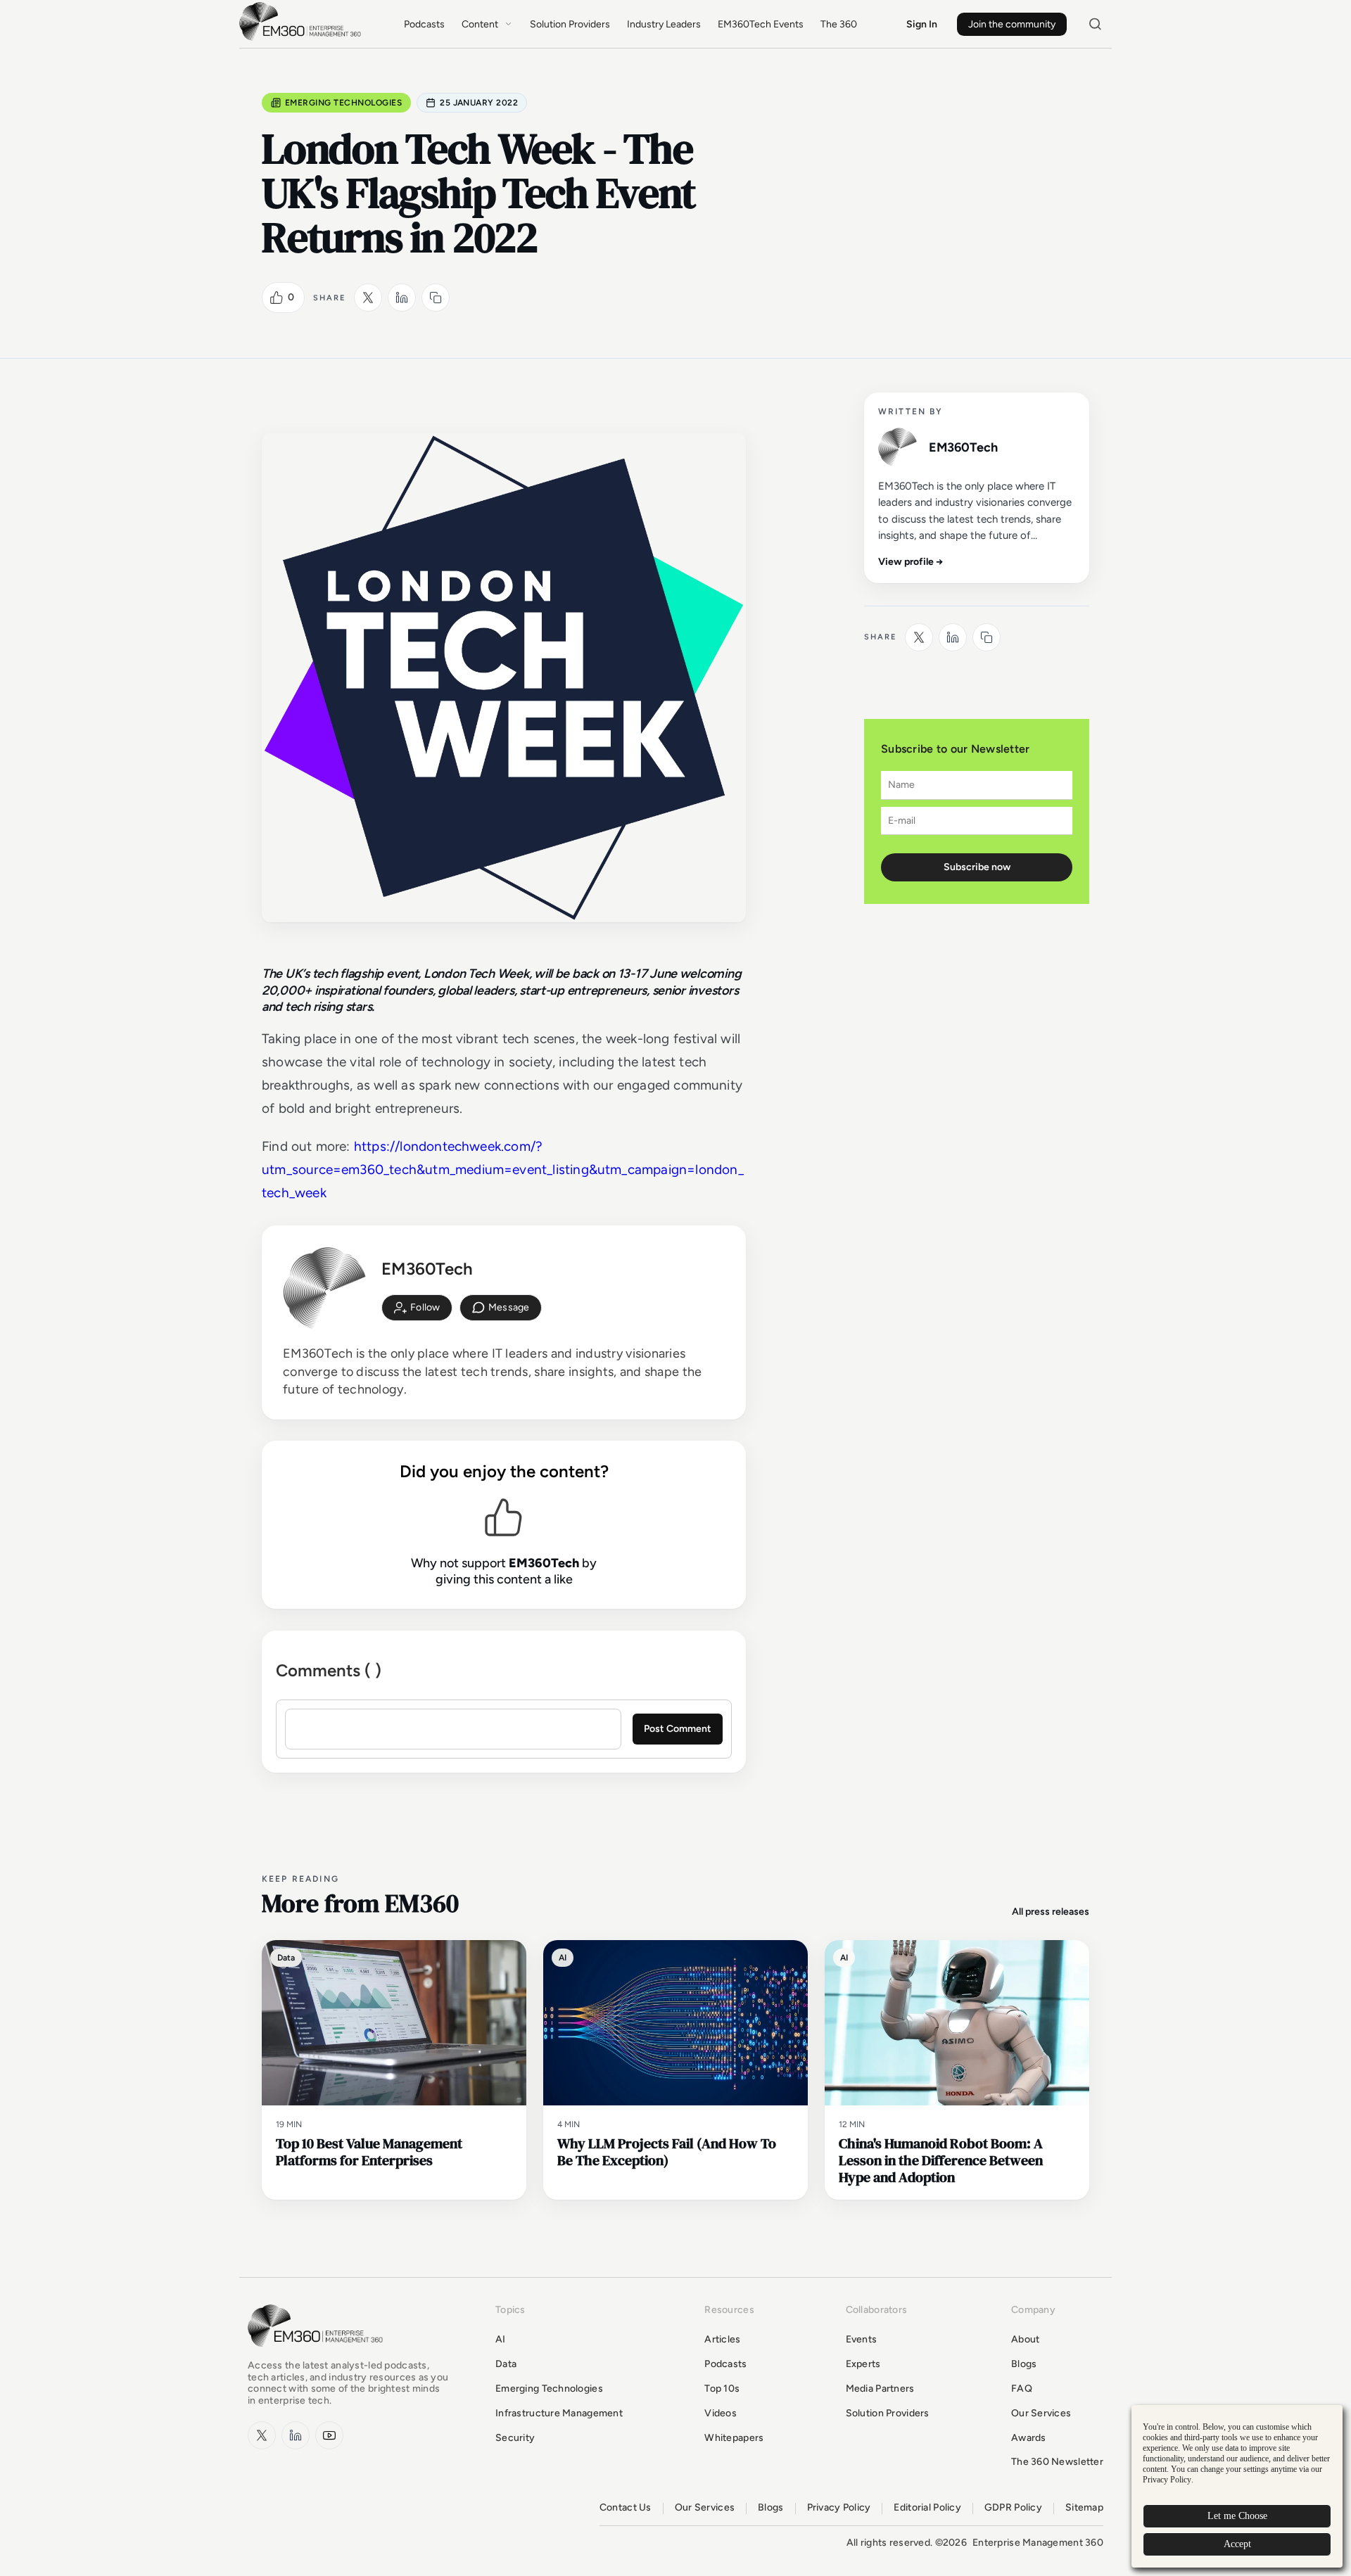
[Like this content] (277, 298)
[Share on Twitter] (368, 298)
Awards (1029, 2438)
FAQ (1022, 2389)
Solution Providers (570, 24)
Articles (722, 2339)
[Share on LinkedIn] (402, 298)
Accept (1237, 2544)
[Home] (303, 39)
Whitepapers (734, 2438)
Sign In (922, 24)
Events (862, 2339)
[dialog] (1237, 2486)
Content (480, 24)
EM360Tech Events (761, 24)
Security (515, 2438)
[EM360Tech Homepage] (318, 2353)
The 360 (839, 24)
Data (506, 2364)
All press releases (1051, 1912)
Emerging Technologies (343, 103)
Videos (721, 2413)
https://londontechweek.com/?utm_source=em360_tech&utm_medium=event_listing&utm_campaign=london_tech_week (503, 1170)
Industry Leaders (664, 24)
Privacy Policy (839, 2508)
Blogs (1024, 2364)
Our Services (1041, 2413)
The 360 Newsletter (1057, 2462)
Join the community (1012, 24)
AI (501, 2339)
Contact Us (626, 2508)
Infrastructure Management (559, 2413)
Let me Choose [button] (1237, 2516)
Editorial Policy (927, 2508)
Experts (863, 2364)
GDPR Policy (1013, 2508)
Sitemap (1084, 2508)
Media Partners (880, 2389)
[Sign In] (417, 1308)
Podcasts (424, 24)
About (1025, 2339)
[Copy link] (436, 298)
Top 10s (722, 2389)
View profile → (911, 562)
